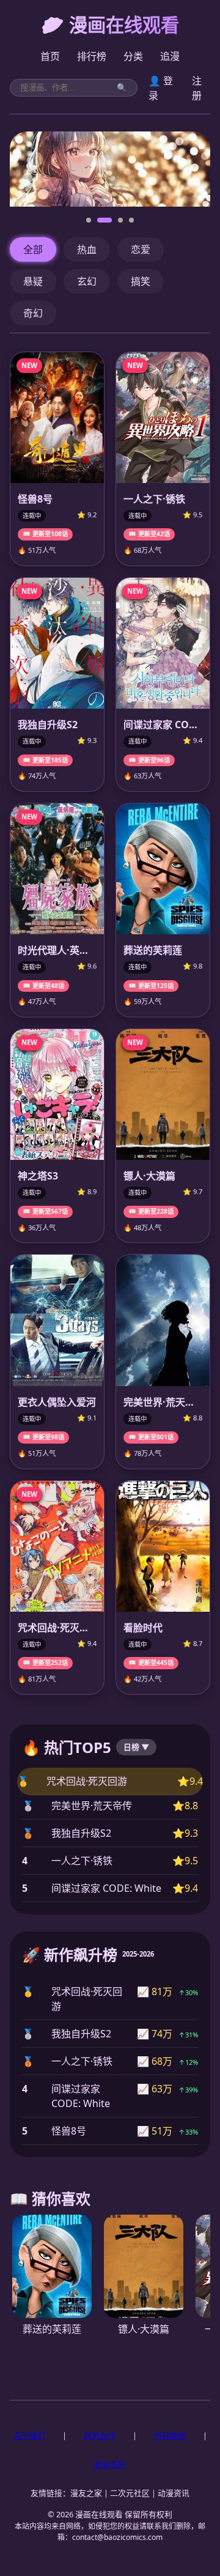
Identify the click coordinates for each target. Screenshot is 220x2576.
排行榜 (92, 56)
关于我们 (29, 2435)
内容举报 (170, 2435)
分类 (133, 56)
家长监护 (110, 2464)
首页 (50, 56)
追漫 (170, 56)
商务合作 (100, 2435)
